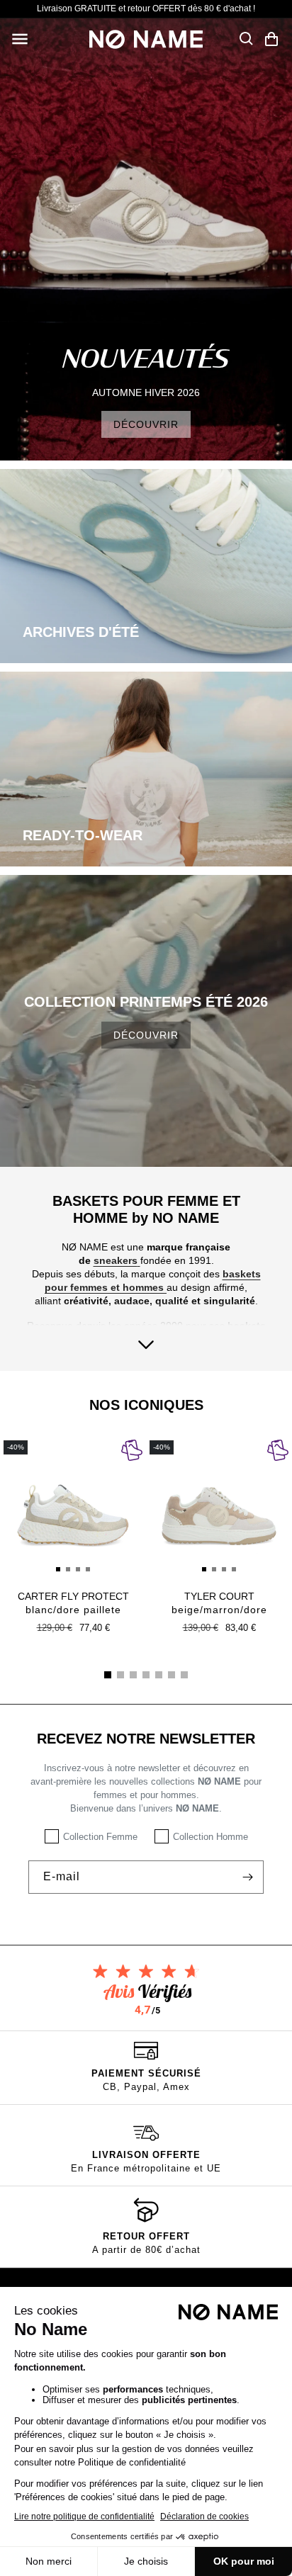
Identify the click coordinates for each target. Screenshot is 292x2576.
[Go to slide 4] (146, 1675)
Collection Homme (210, 1837)
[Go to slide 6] (172, 1675)
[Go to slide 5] (159, 1675)
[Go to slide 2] (120, 1675)
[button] (20, 39)
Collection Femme (100, 1837)
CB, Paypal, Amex (146, 2087)
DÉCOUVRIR (146, 424)
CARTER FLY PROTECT (73, 1603)
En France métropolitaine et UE (146, 2168)
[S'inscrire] (247, 1877)
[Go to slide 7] (184, 1675)
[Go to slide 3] (133, 1675)
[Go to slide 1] (108, 1675)
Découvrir (146, 1035)
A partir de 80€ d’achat (146, 2250)
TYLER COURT (219, 1603)
